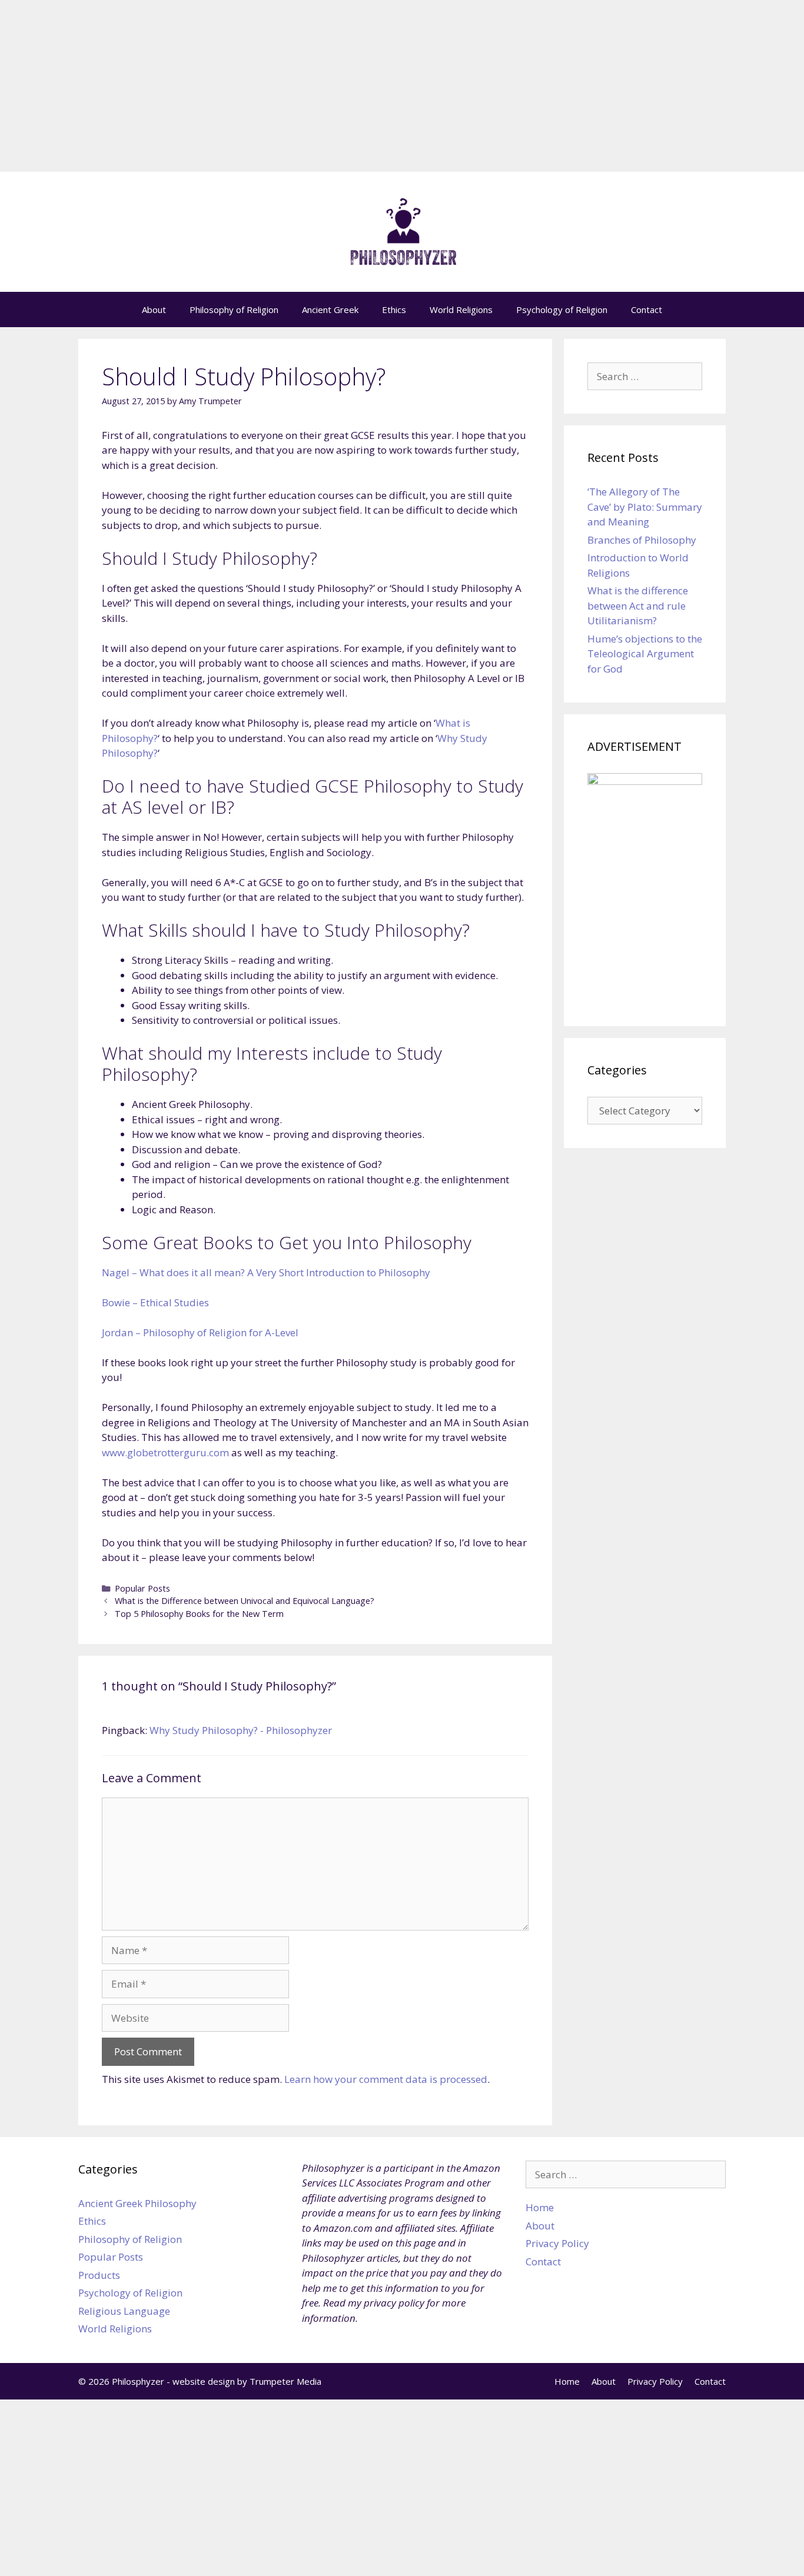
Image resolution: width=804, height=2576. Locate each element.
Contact (647, 309)
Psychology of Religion (562, 309)
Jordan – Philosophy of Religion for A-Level (200, 1332)
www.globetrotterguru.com (165, 1452)
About (154, 309)
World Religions (461, 309)
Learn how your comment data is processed (386, 2079)
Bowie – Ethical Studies (155, 1302)
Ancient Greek (330, 309)
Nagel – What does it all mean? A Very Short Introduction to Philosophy (266, 1272)
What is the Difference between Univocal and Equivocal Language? (245, 1601)
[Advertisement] (402, 89)
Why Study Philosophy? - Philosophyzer (241, 1730)
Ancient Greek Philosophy (137, 2203)
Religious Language (124, 2311)
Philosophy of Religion (234, 309)
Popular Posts (142, 1588)
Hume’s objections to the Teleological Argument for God (645, 654)
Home (540, 2207)
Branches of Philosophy (642, 540)
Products (99, 2275)
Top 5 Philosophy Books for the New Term (199, 1614)
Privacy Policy (557, 2243)
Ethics (394, 309)
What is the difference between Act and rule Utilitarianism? (638, 605)
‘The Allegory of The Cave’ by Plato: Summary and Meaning (645, 507)
